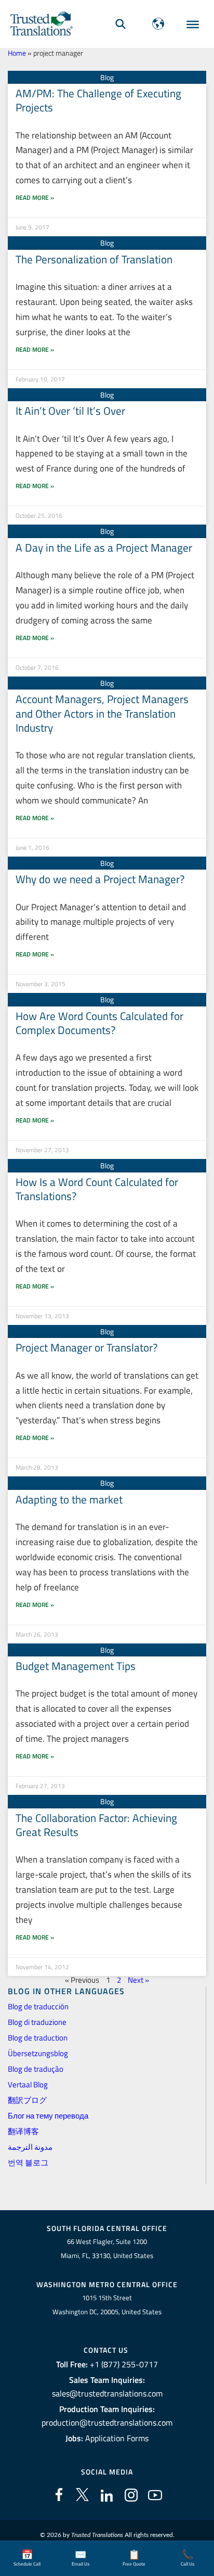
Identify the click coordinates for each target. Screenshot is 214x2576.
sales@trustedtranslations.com (107, 2393)
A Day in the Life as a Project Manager (104, 547)
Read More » (35, 197)
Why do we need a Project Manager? (100, 879)
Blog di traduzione (37, 2022)
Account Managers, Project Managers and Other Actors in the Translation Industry (102, 713)
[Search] (121, 24)
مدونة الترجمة (30, 2147)
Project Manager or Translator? (86, 1347)
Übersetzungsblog (38, 2053)
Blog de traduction (38, 2038)
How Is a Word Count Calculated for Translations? (97, 1189)
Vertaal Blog (28, 2084)
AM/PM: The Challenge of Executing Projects (98, 100)
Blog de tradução (36, 2069)
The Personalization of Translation (94, 259)
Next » (138, 1980)
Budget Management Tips (76, 1666)
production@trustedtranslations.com (107, 2422)
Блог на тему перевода (48, 2116)
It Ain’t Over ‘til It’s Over (70, 411)
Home (17, 53)
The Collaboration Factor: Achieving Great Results (96, 1825)
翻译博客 (23, 2131)
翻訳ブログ (27, 2100)
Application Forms (117, 2438)
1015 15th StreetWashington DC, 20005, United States (107, 2305)
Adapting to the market (69, 1499)
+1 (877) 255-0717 (124, 2364)
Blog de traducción (38, 2006)
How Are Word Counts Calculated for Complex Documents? (99, 1023)
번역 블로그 (28, 2163)
